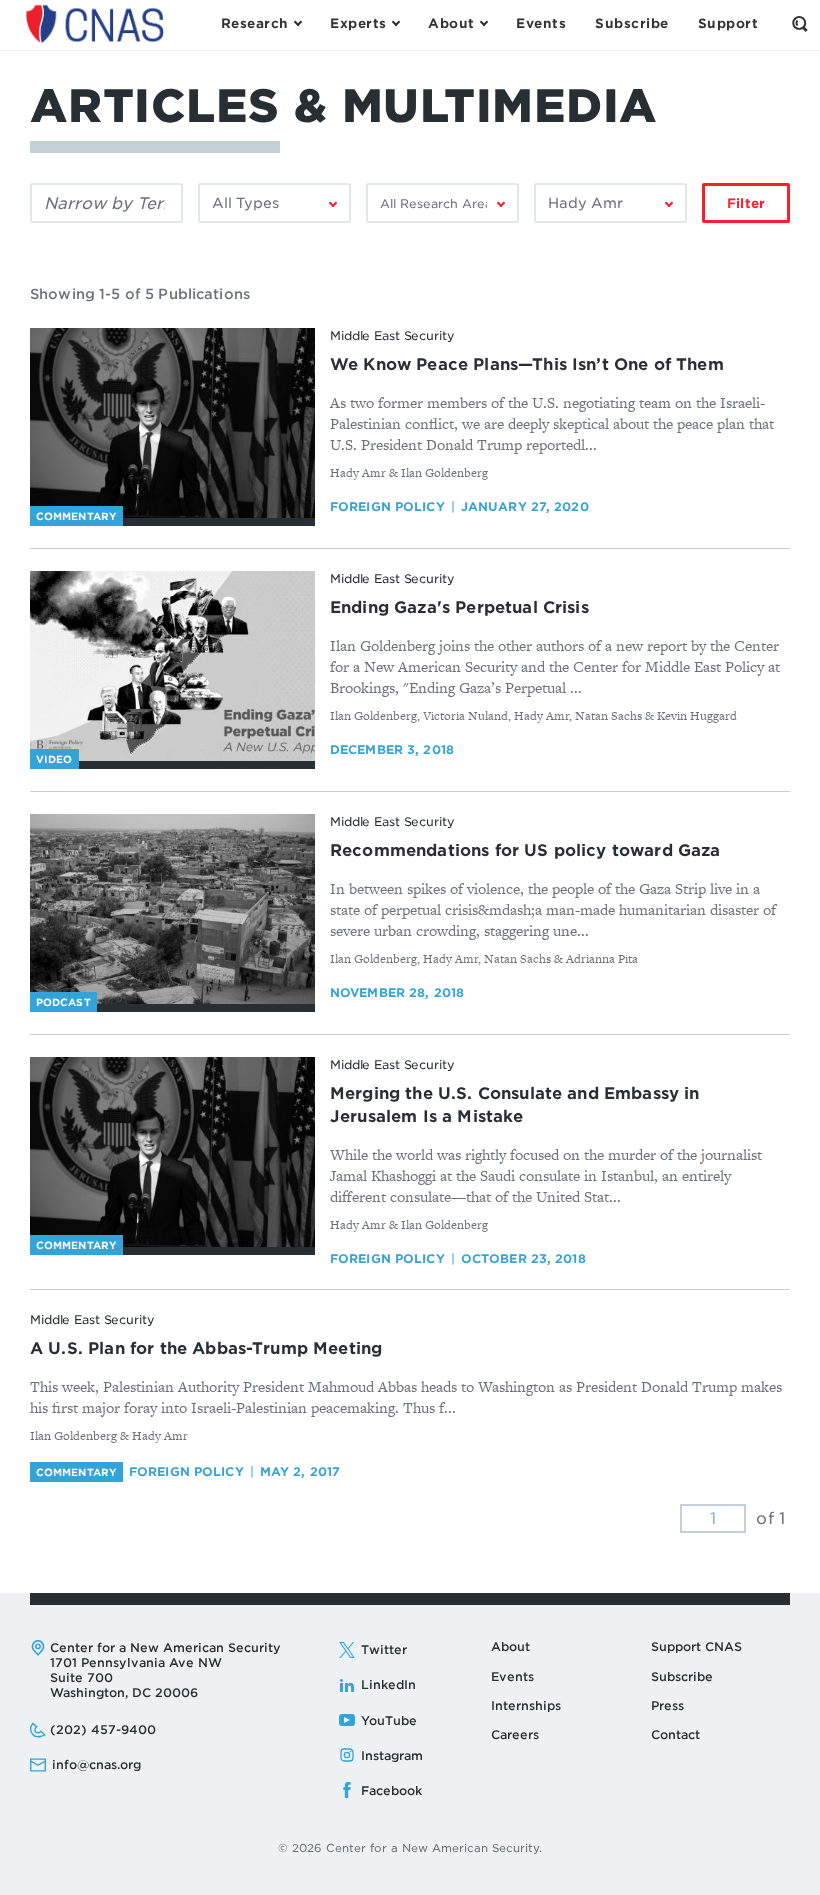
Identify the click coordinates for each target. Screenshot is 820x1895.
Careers (515, 1734)
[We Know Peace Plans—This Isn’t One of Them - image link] (172, 423)
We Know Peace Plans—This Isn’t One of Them (527, 364)
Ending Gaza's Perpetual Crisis (459, 607)
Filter (746, 203)
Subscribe (682, 1676)
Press (667, 1705)
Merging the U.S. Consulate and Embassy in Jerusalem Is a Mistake (515, 1105)
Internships (526, 1705)
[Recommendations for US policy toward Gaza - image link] (172, 909)
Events (512, 1676)
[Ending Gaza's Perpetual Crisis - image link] (172, 666)
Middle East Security (392, 335)
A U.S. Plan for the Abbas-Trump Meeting (206, 1348)
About (510, 1646)
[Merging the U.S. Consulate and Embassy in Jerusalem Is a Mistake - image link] (172, 1152)
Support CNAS (696, 1646)
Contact (675, 1734)
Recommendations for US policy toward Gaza (525, 850)
